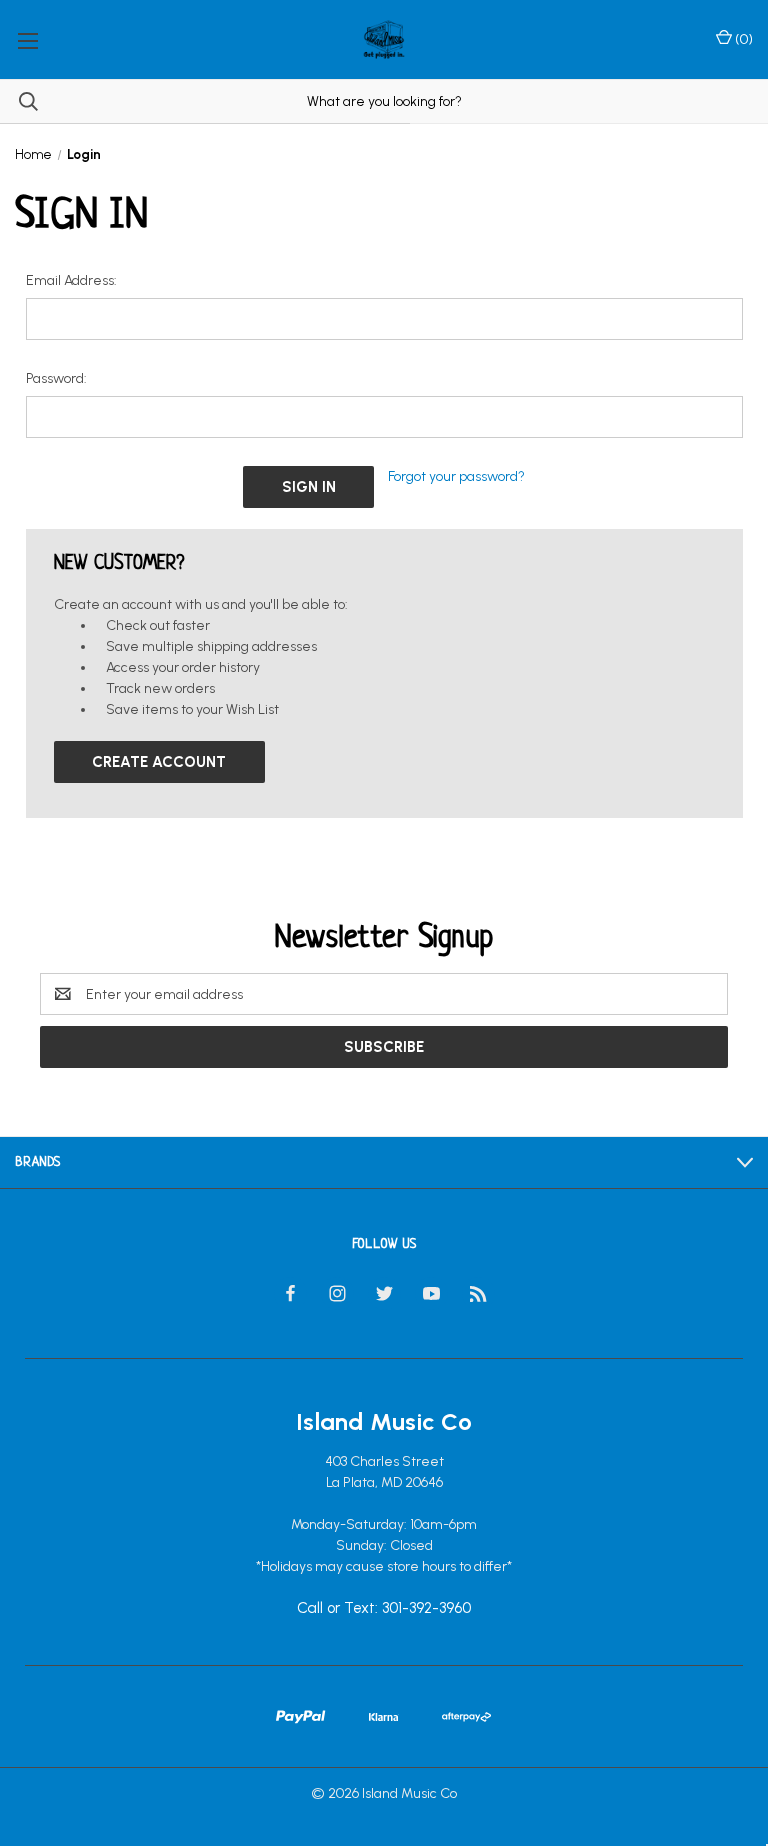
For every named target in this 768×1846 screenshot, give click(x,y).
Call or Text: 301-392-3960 (384, 1609)
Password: (56, 378)
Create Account (159, 762)
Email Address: (71, 280)
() (742, 39)
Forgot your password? (456, 476)
